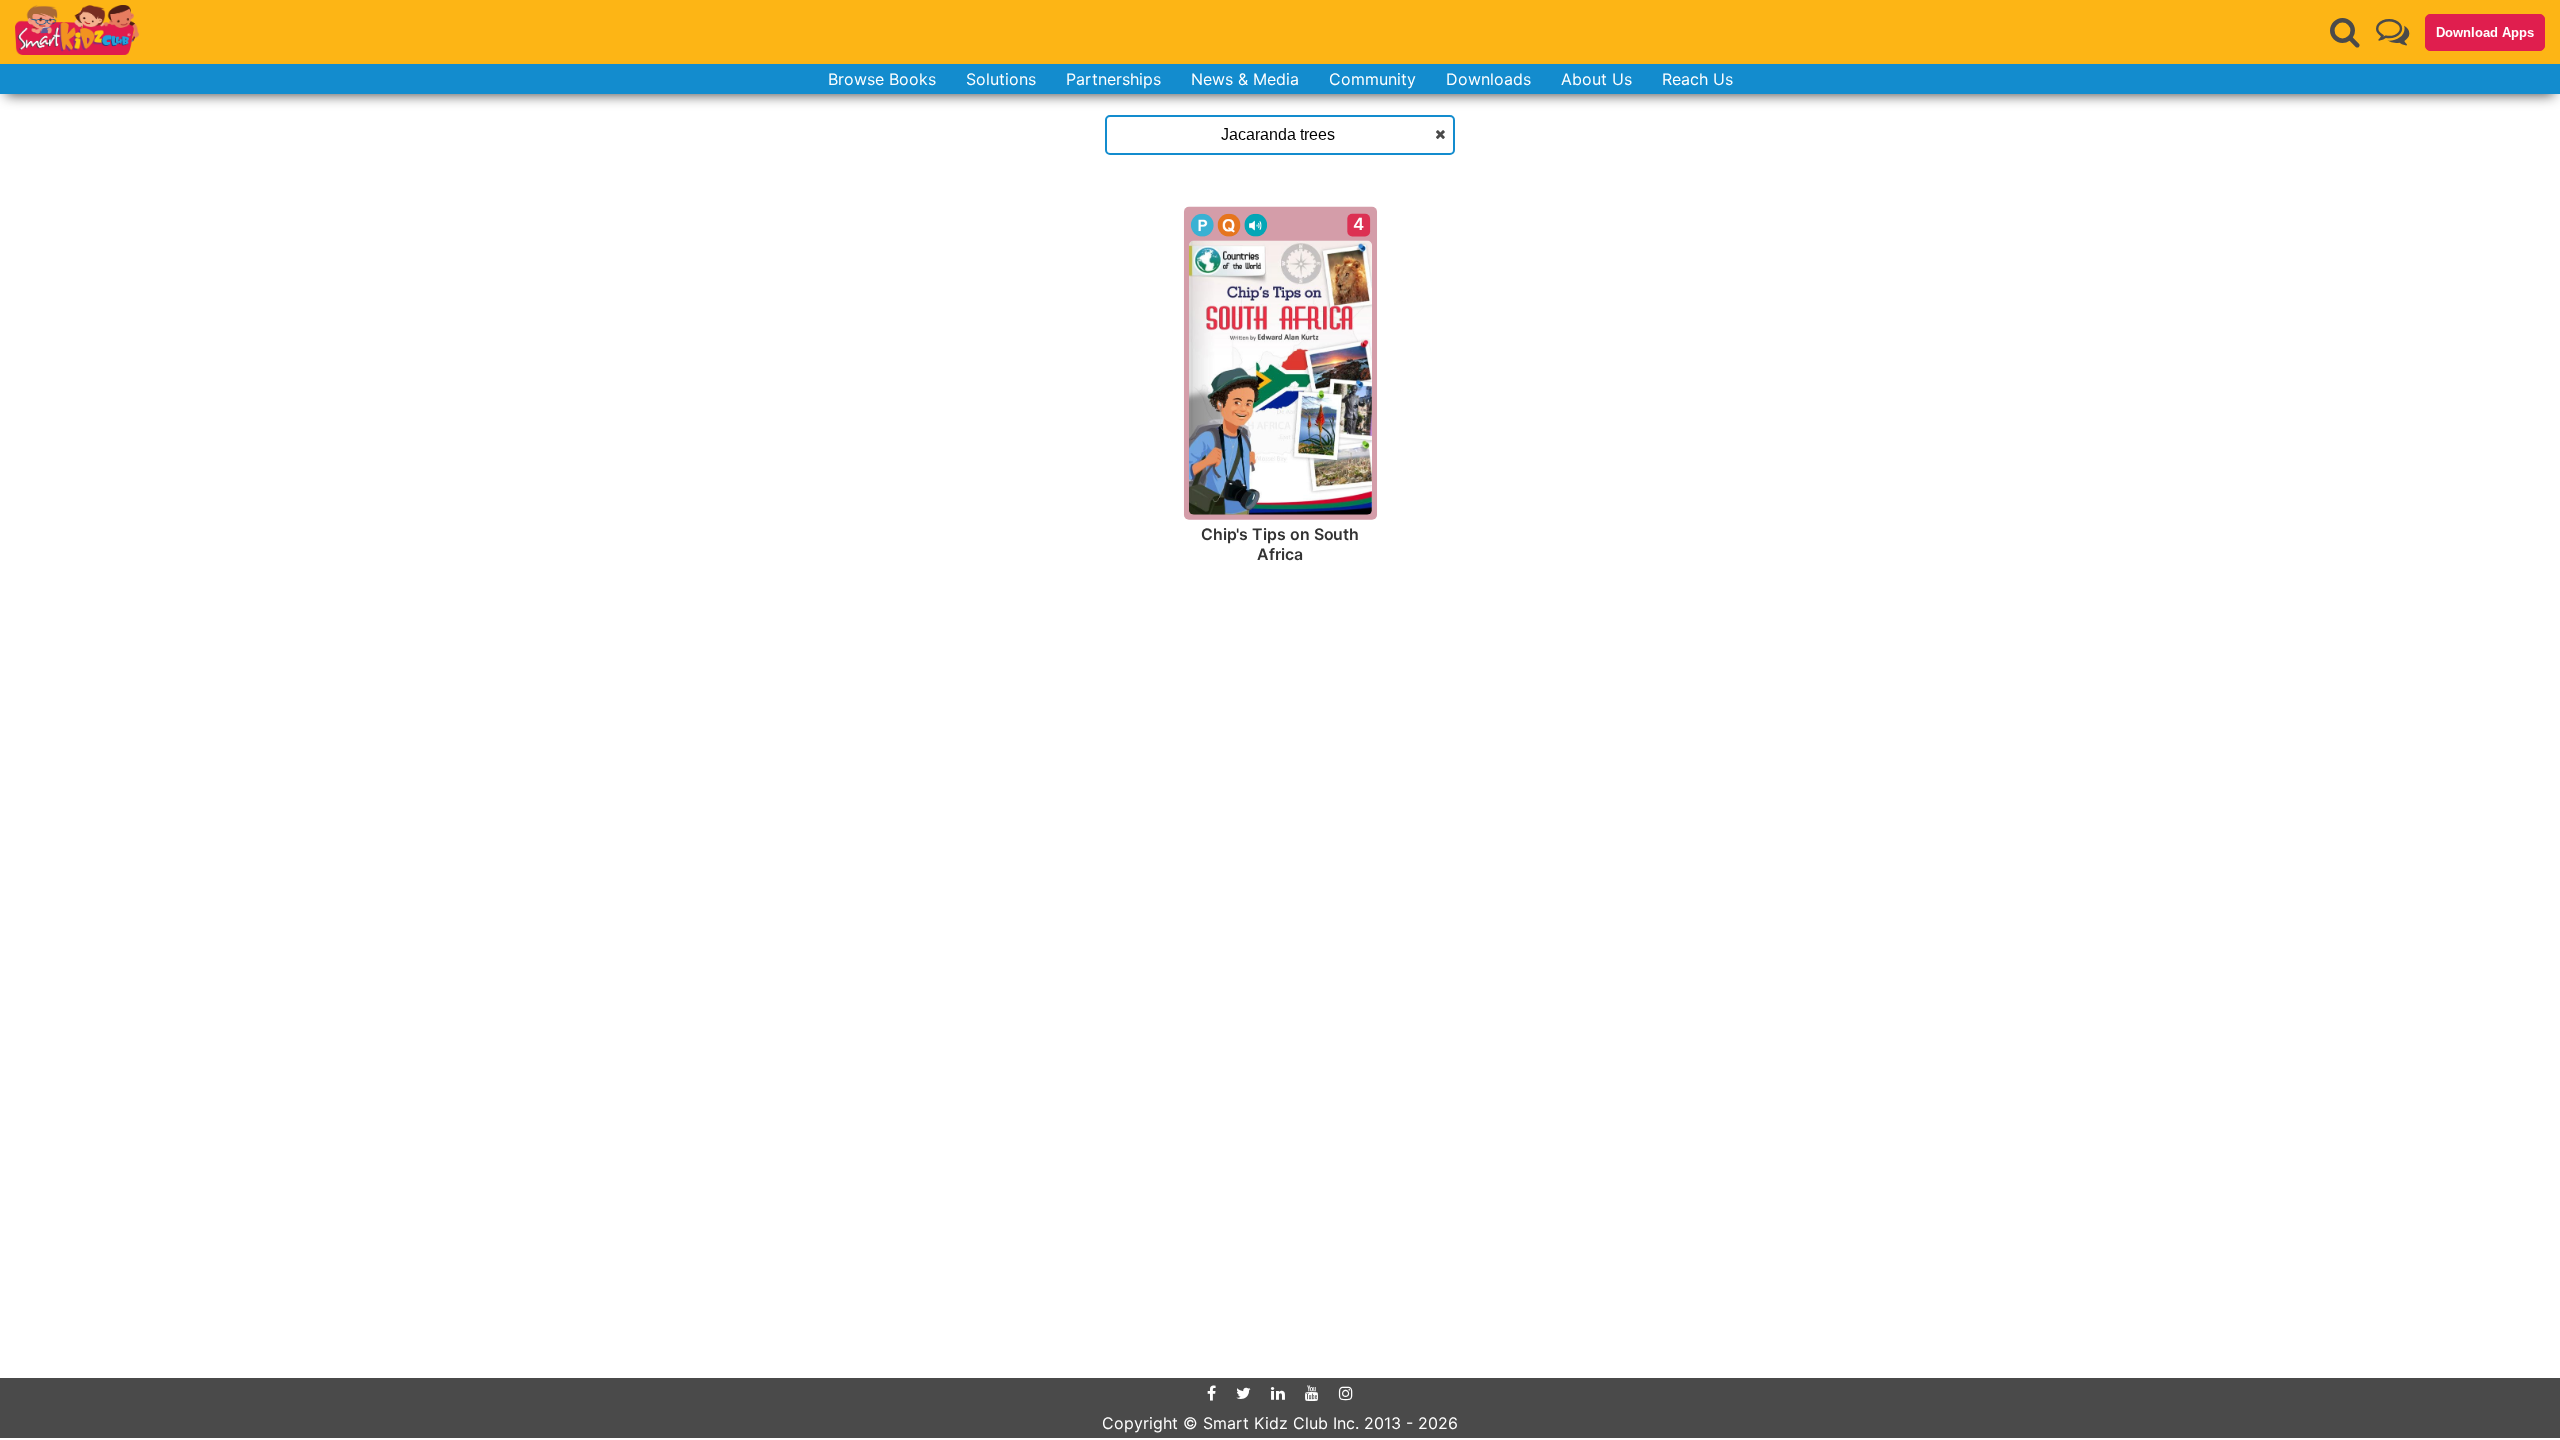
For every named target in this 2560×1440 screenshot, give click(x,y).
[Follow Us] (2392, 31)
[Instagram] (1346, 1393)
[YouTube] (1312, 1393)
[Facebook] (1211, 1393)
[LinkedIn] (1278, 1393)
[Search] (2345, 32)
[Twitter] (1243, 1393)
